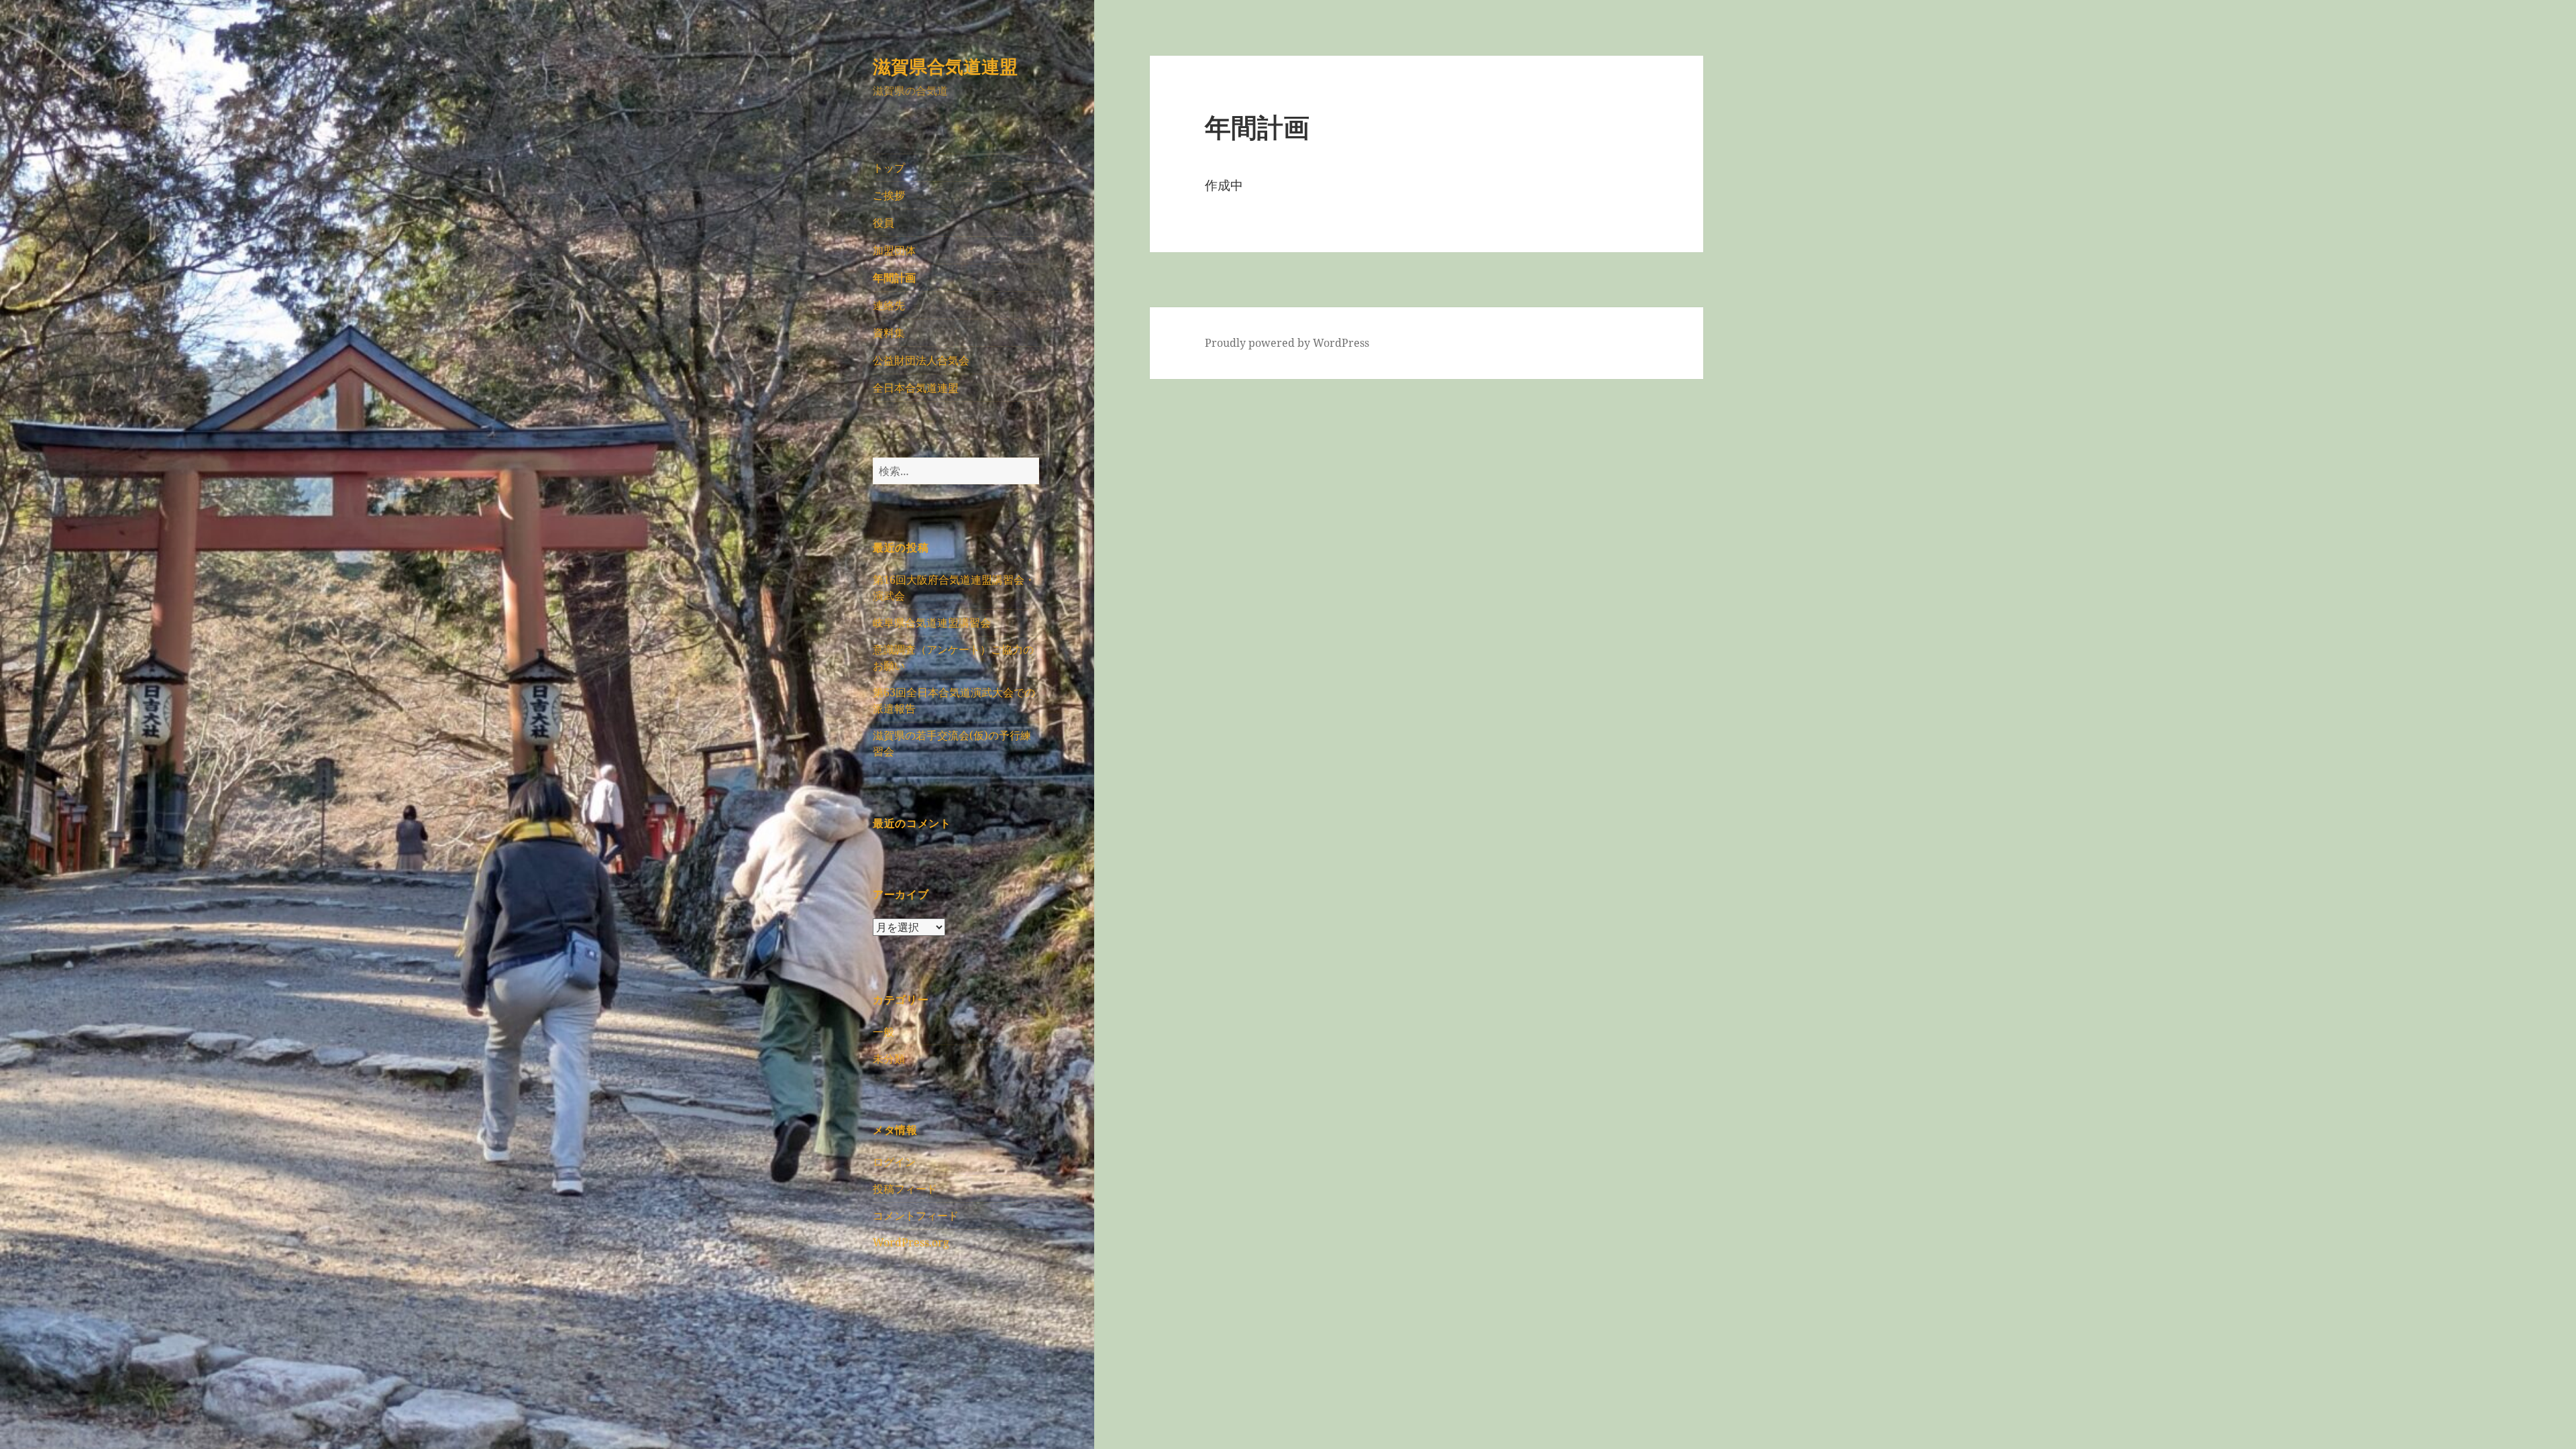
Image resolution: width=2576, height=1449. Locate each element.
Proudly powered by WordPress (1287, 343)
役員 (883, 223)
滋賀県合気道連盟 (945, 66)
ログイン (894, 1162)
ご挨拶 (889, 195)
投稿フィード (905, 1189)
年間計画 (894, 278)
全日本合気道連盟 (916, 388)
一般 (883, 1032)
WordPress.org (911, 1242)
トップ (889, 168)
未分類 (889, 1059)
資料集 (889, 333)
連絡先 (889, 305)
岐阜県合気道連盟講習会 (932, 623)
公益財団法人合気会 (921, 360)
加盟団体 (894, 250)
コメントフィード (916, 1216)
